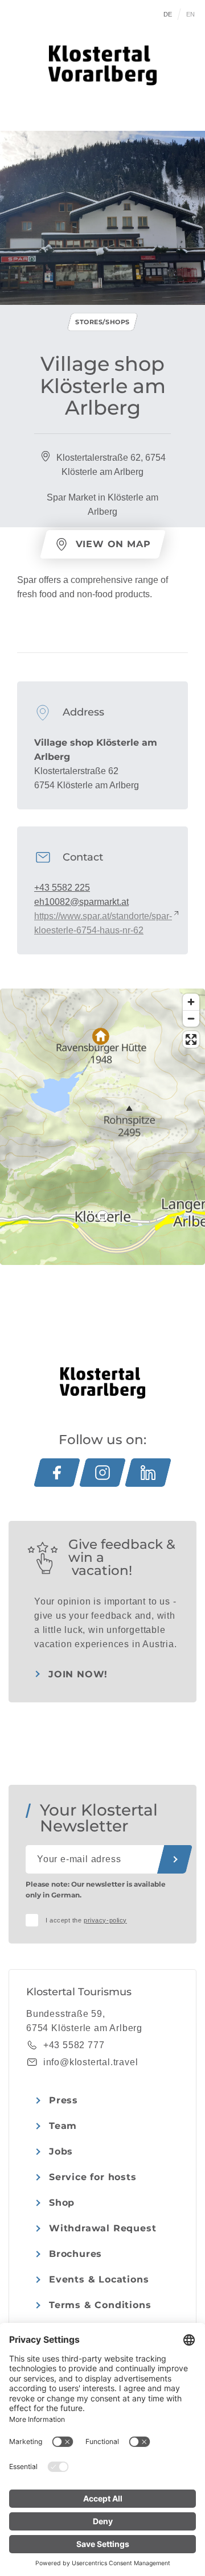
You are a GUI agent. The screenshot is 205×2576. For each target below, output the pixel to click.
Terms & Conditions (100, 2305)
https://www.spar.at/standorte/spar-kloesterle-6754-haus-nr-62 (103, 923)
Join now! (78, 1674)
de (168, 14)
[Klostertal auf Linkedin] (148, 1473)
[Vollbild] (191, 1039)
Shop (62, 2203)
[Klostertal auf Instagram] (102, 1473)
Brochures (75, 2254)
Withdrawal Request (102, 2228)
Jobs (61, 2151)
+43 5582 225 (62, 888)
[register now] (175, 1859)
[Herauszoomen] (191, 1018)
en (191, 14)
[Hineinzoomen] (191, 1002)
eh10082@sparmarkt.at (81, 902)
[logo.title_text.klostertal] (102, 65)
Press (63, 2100)
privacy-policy (105, 1920)
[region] (102, 1216)
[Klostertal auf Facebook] (57, 1473)
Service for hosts (93, 2177)
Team (63, 2126)
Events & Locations (99, 2279)
